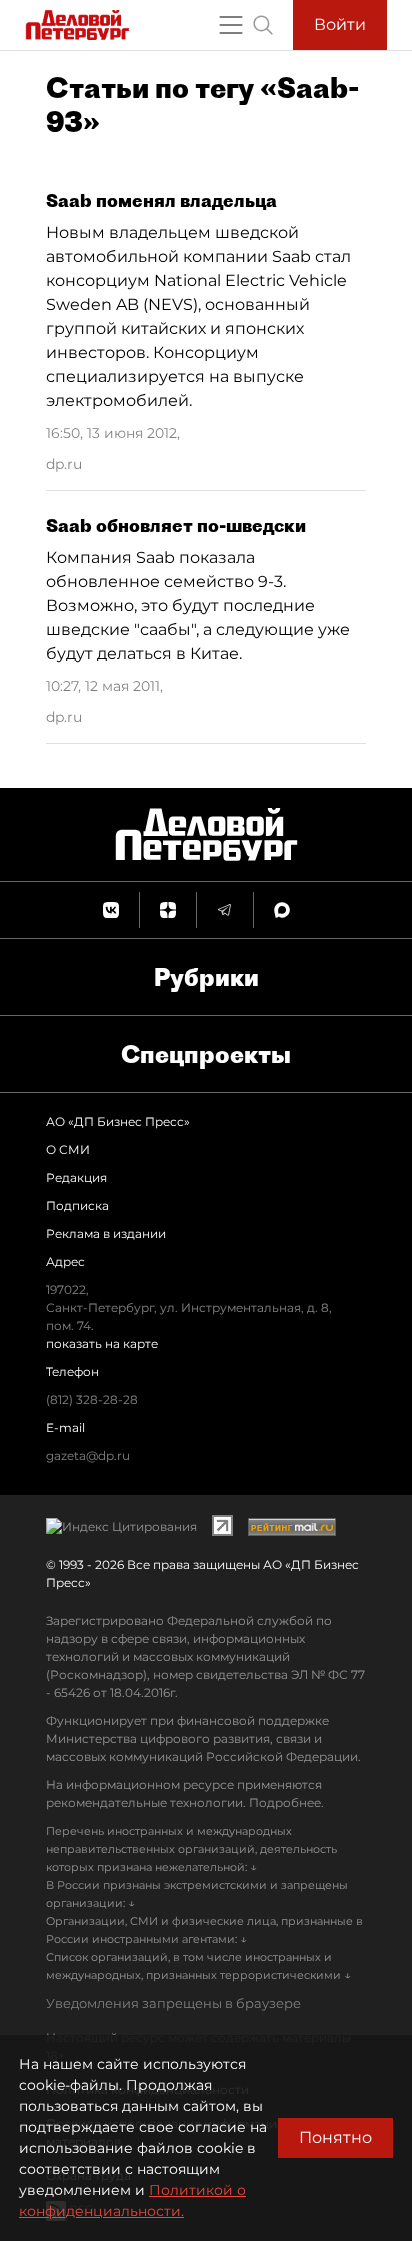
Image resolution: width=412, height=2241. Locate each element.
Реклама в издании (106, 1233)
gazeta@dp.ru (88, 1455)
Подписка (77, 1205)
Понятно (335, 2137)
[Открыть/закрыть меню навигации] (231, 25)
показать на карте (102, 1343)
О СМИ (68, 1149)
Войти (340, 24)
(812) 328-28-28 (92, 1399)
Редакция (76, 1177)
